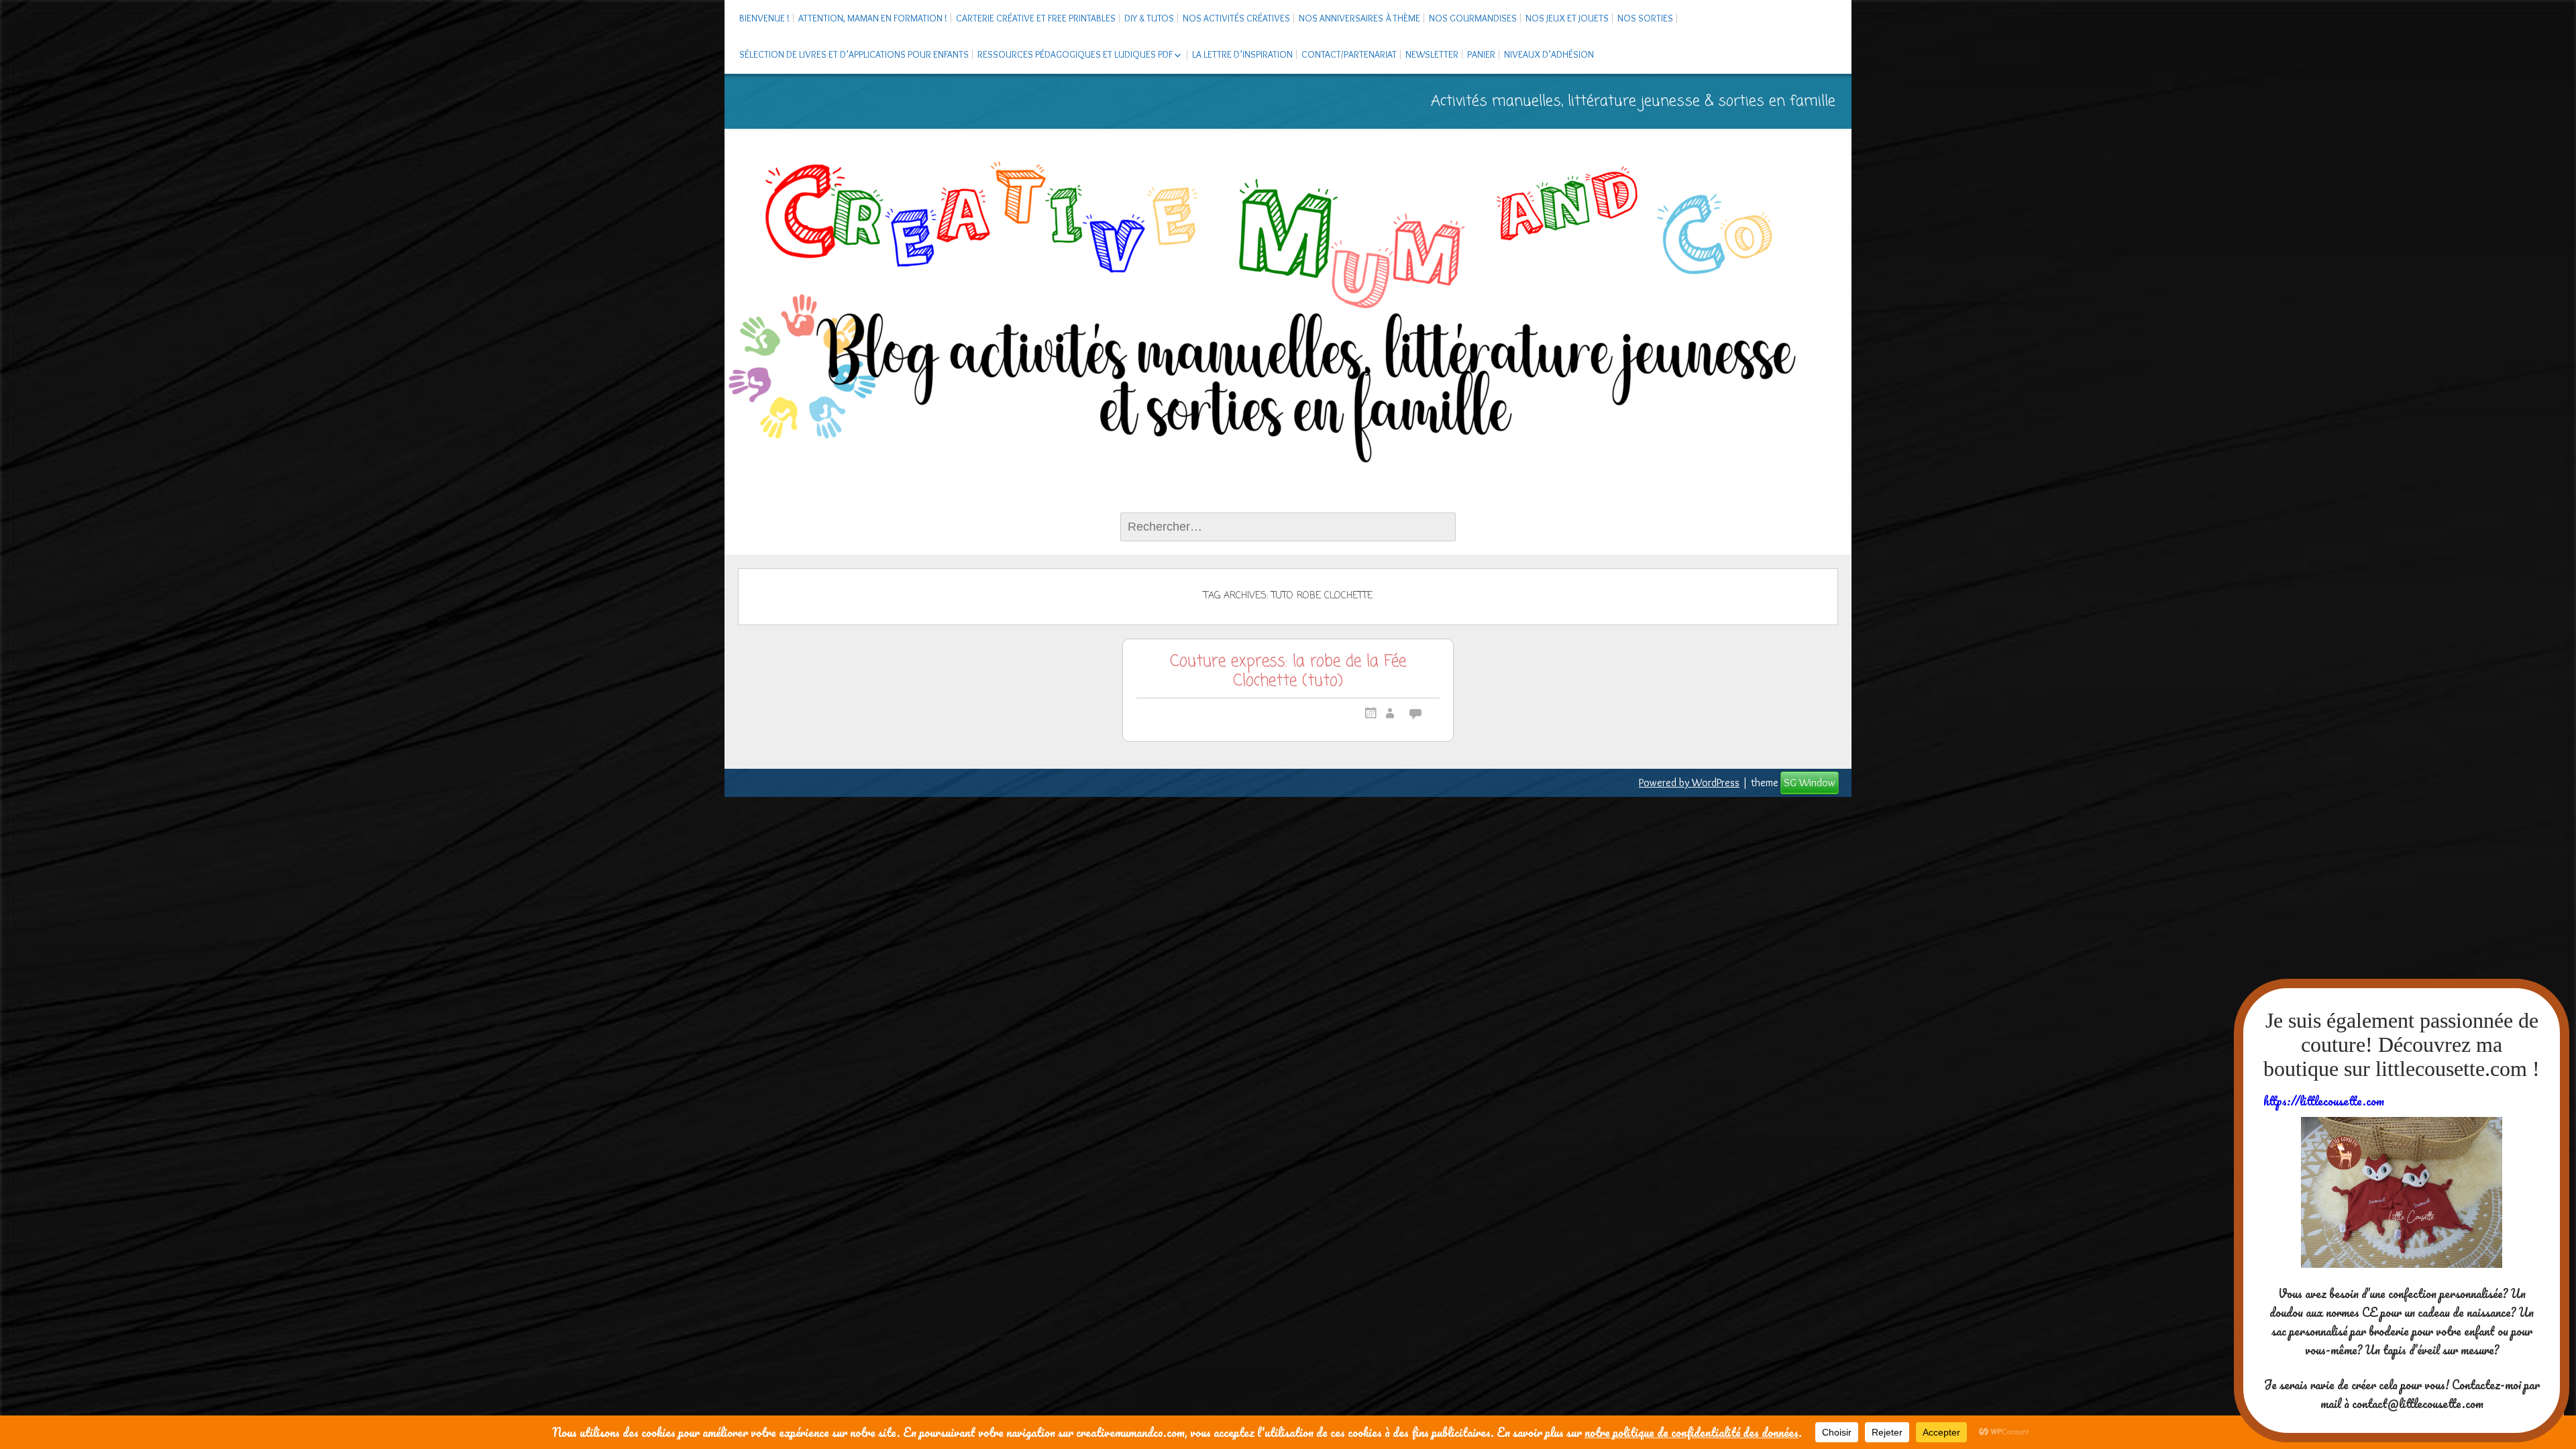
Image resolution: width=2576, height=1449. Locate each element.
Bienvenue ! (764, 18)
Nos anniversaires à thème (1359, 18)
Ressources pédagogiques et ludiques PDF (1075, 54)
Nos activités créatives (1236, 18)
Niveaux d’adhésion (1549, 54)
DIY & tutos (1149, 18)
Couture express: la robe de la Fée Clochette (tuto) (1288, 673)
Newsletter (1432, 54)
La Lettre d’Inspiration (1242, 54)
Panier (1481, 54)
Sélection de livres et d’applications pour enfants (854, 54)
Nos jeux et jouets (1567, 18)
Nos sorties (1645, 18)
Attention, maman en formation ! (873, 18)
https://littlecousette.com (2324, 1101)
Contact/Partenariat (1349, 54)
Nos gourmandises (1473, 18)
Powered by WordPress (1689, 783)
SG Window (1810, 783)
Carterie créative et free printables (1036, 18)
